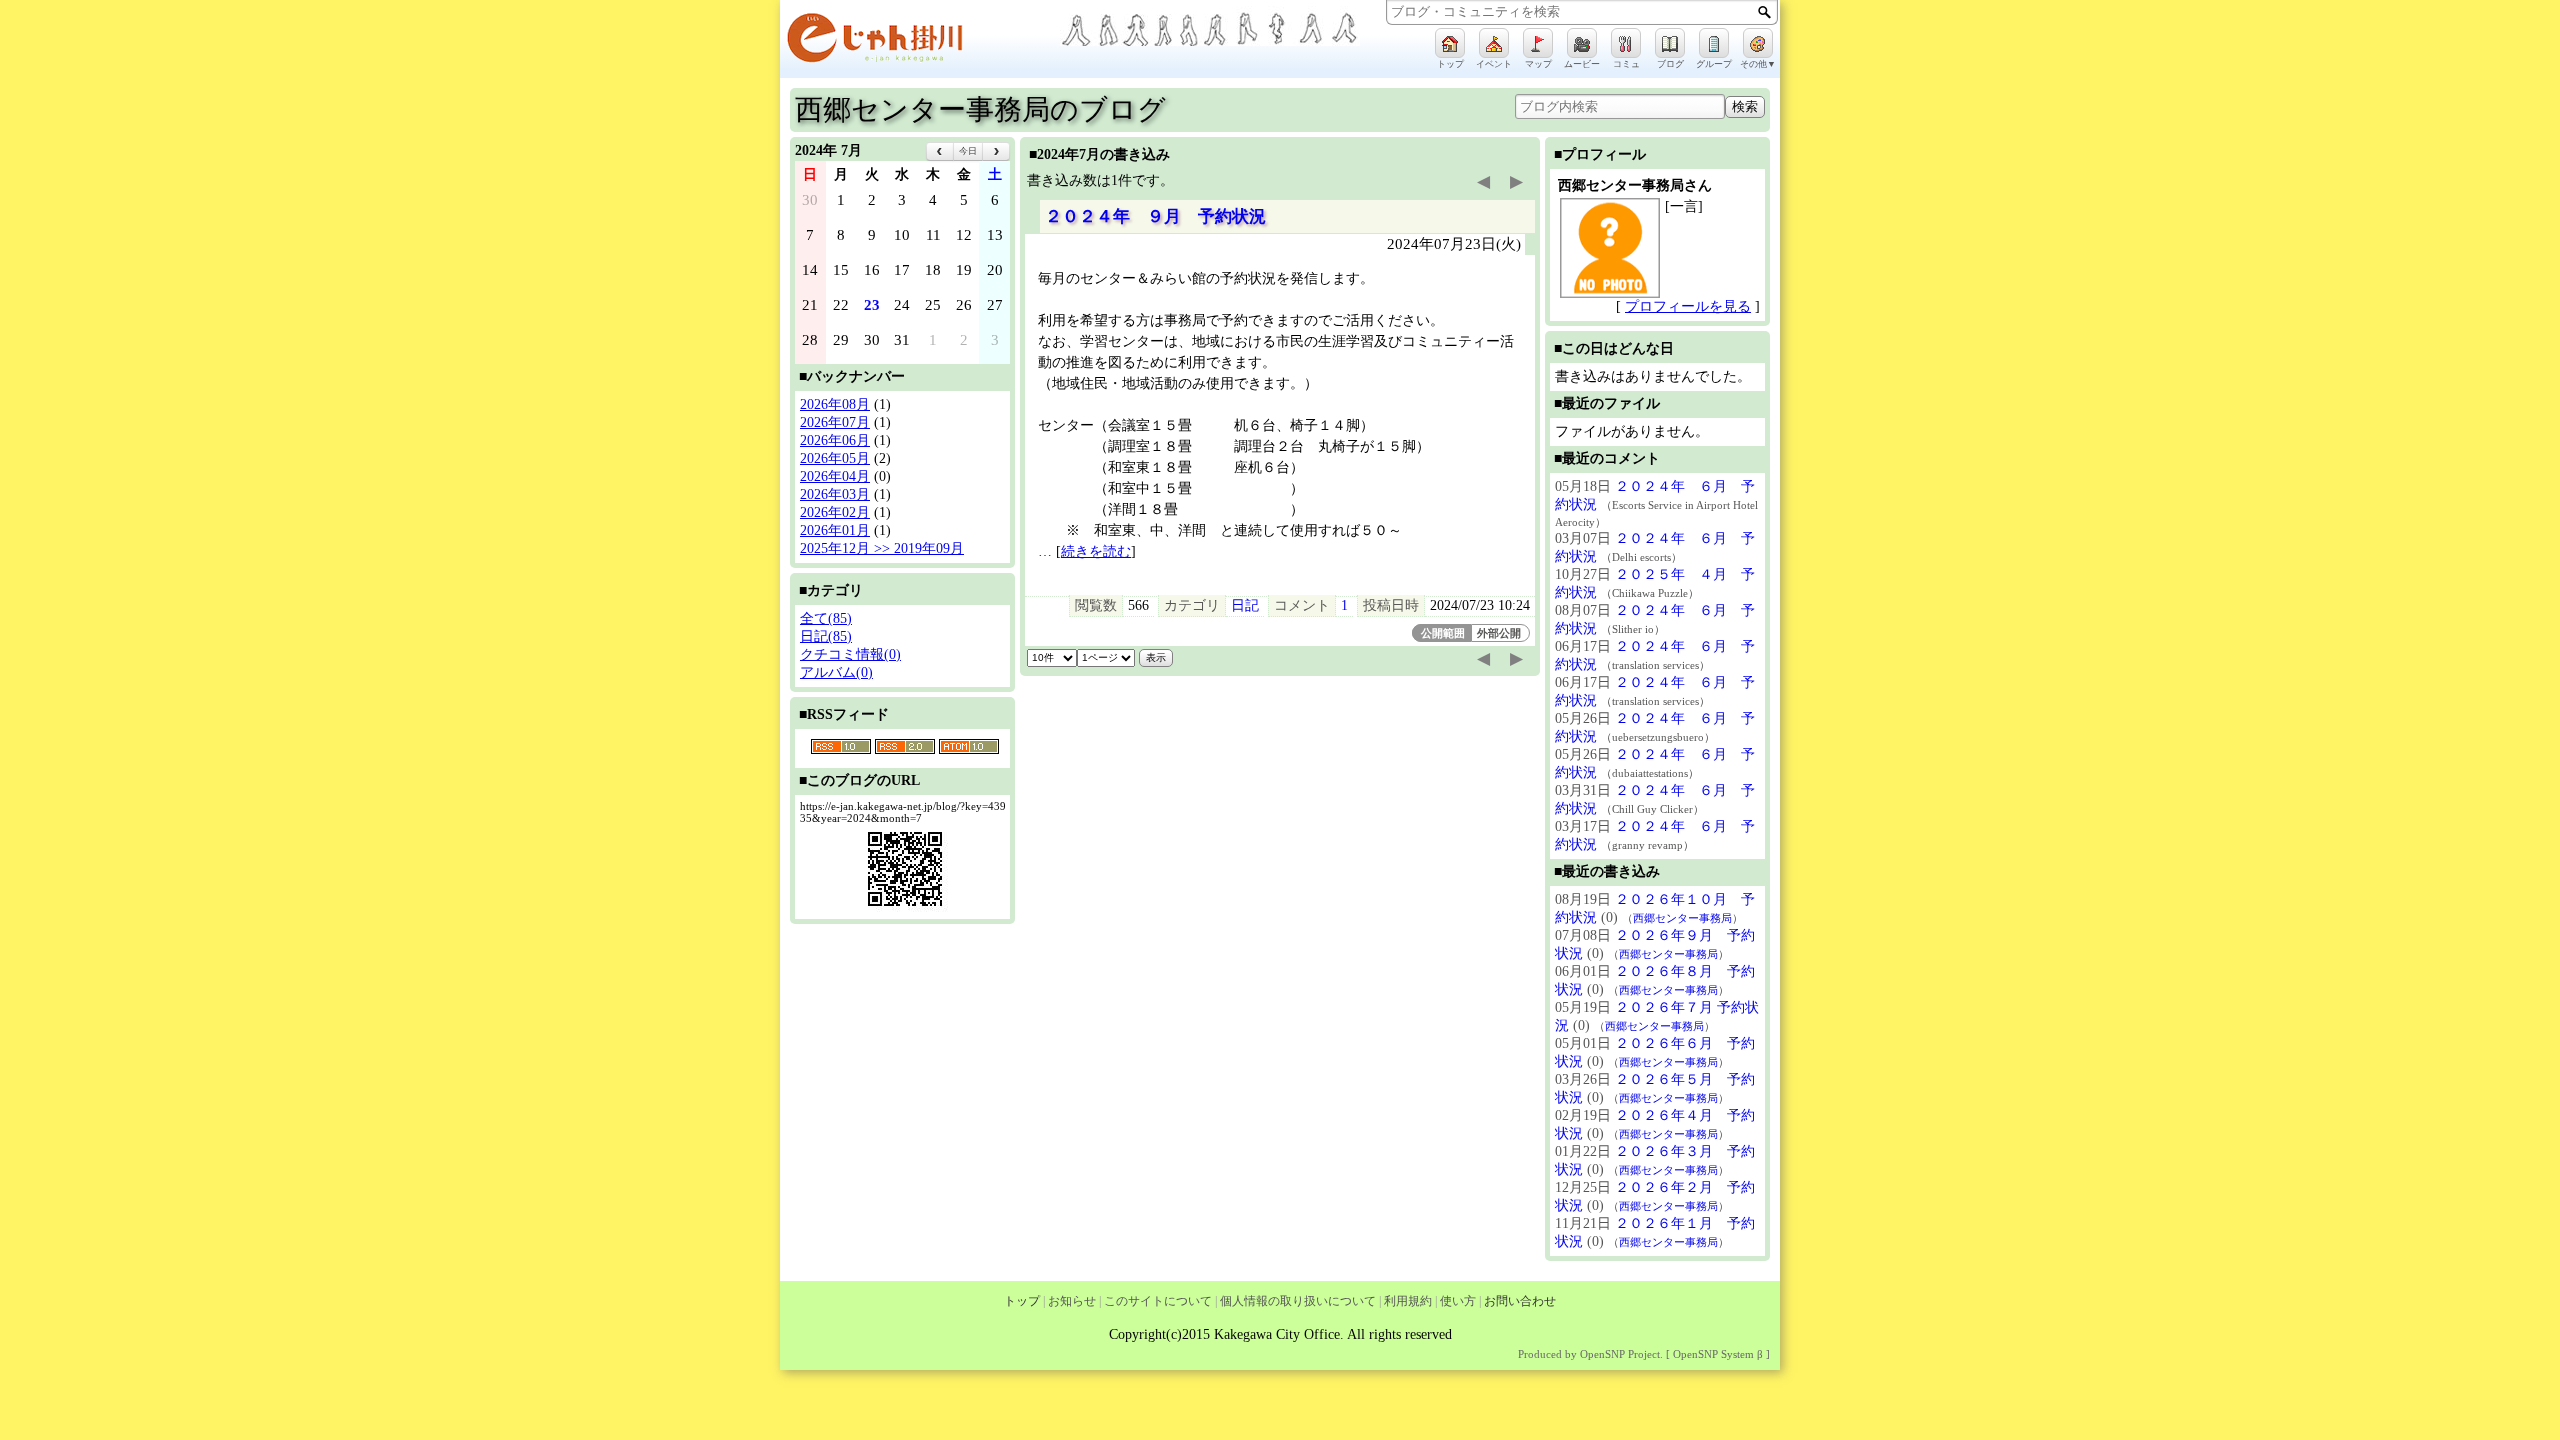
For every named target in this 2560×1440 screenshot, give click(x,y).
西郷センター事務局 (1682, 918)
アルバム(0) (836, 672)
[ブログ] (1670, 43)
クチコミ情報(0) (850, 654)
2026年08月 (835, 404)
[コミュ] (1626, 43)
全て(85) (826, 618)
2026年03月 (835, 494)
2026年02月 (835, 512)
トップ (1022, 1301)
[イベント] (1494, 43)
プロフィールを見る (1688, 306)
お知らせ (1072, 1301)
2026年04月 (835, 476)
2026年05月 (835, 458)
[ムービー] (1582, 43)
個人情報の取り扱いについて (1298, 1301)
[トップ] (1450, 43)
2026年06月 (835, 440)
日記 (1245, 605)
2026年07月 (835, 422)
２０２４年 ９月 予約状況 (1155, 216)
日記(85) (826, 636)
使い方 (1458, 1301)
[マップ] (1538, 43)
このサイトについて (1158, 1301)
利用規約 (1408, 1301)
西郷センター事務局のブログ (980, 109)
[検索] (1764, 12)
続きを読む (1096, 551)
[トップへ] (920, 41)
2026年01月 (835, 530)
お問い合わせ (1520, 1301)
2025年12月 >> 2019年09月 (882, 548)
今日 (968, 151)
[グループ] (1714, 43)
